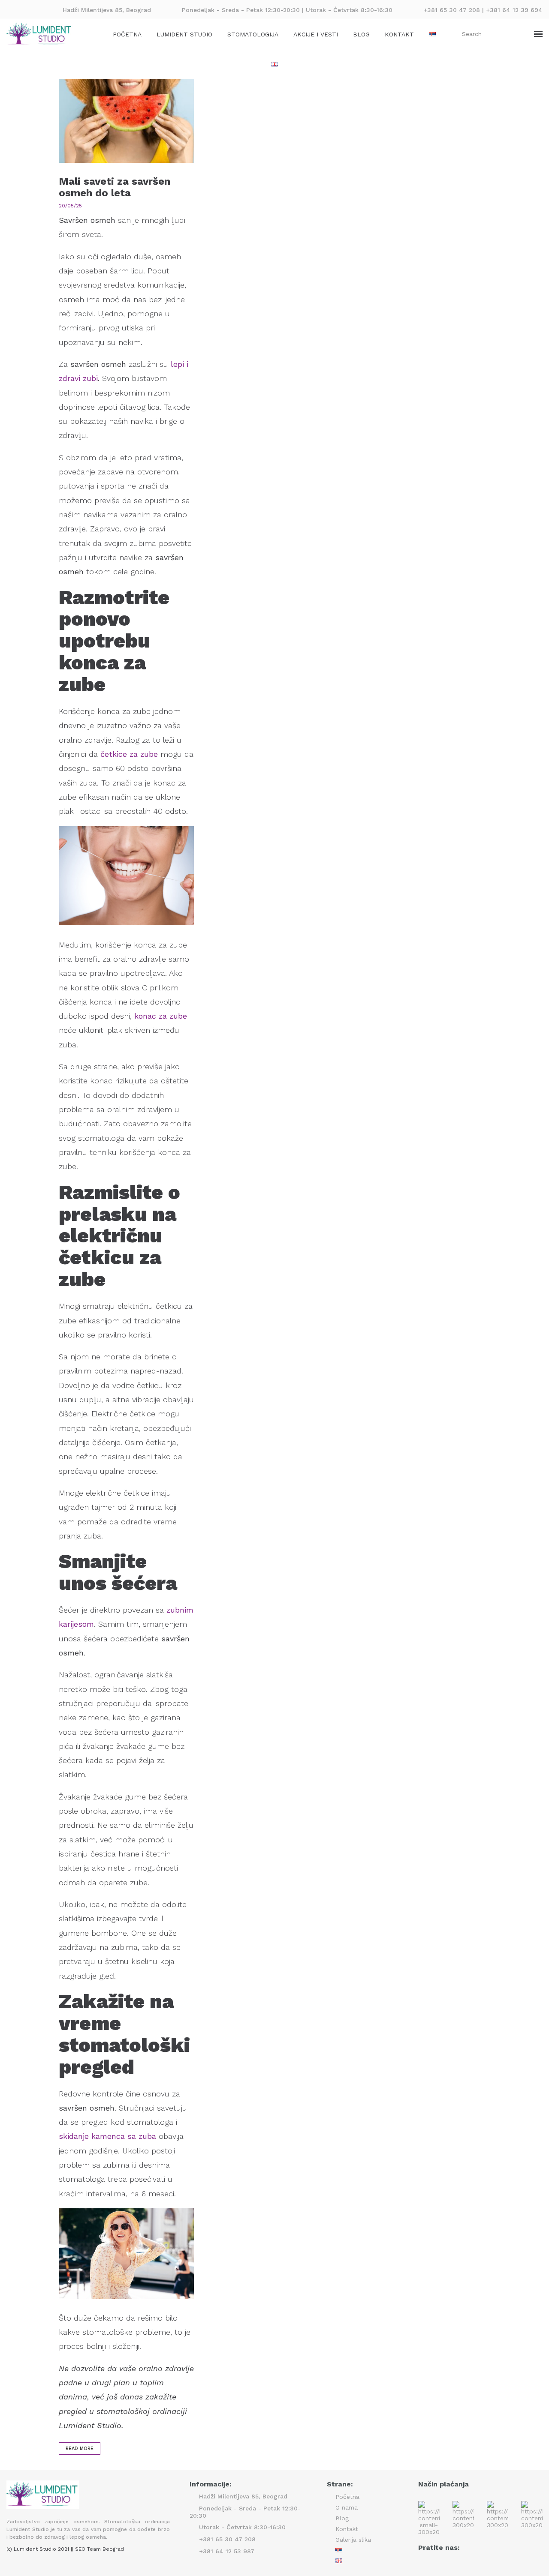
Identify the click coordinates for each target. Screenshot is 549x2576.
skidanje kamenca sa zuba (107, 2136)
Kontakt (399, 34)
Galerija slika (353, 2540)
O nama (347, 2507)
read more (80, 2449)
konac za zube (161, 1016)
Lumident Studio (184, 34)
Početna (127, 34)
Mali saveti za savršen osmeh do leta (115, 187)
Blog (361, 34)
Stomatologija (253, 34)
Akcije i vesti (316, 34)
